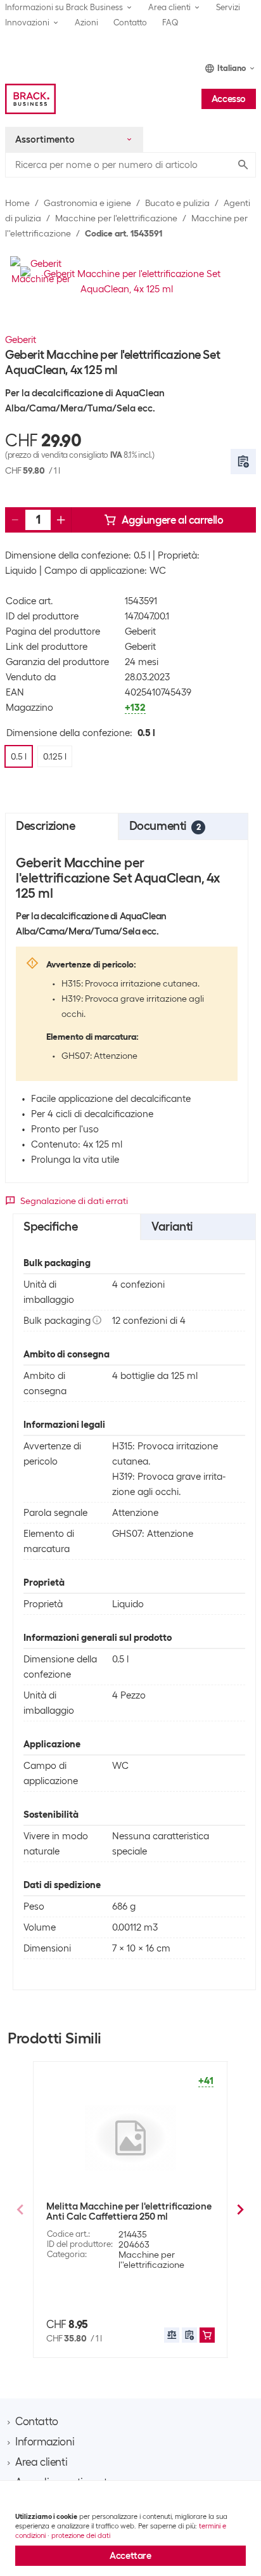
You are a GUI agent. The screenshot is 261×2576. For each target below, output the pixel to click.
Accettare (130, 2556)
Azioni (86, 23)
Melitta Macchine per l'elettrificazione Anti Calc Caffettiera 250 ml (129, 2211)
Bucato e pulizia (177, 203)
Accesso (229, 99)
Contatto (130, 23)
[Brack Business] (30, 99)
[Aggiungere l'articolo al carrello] (207, 2335)
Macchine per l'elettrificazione (116, 218)
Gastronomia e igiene (87, 203)
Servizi (228, 7)
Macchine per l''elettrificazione (151, 2260)
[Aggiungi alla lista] (243, 462)
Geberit (21, 340)
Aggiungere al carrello (172, 520)
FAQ (170, 23)
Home (17, 203)
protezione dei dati (81, 2535)
